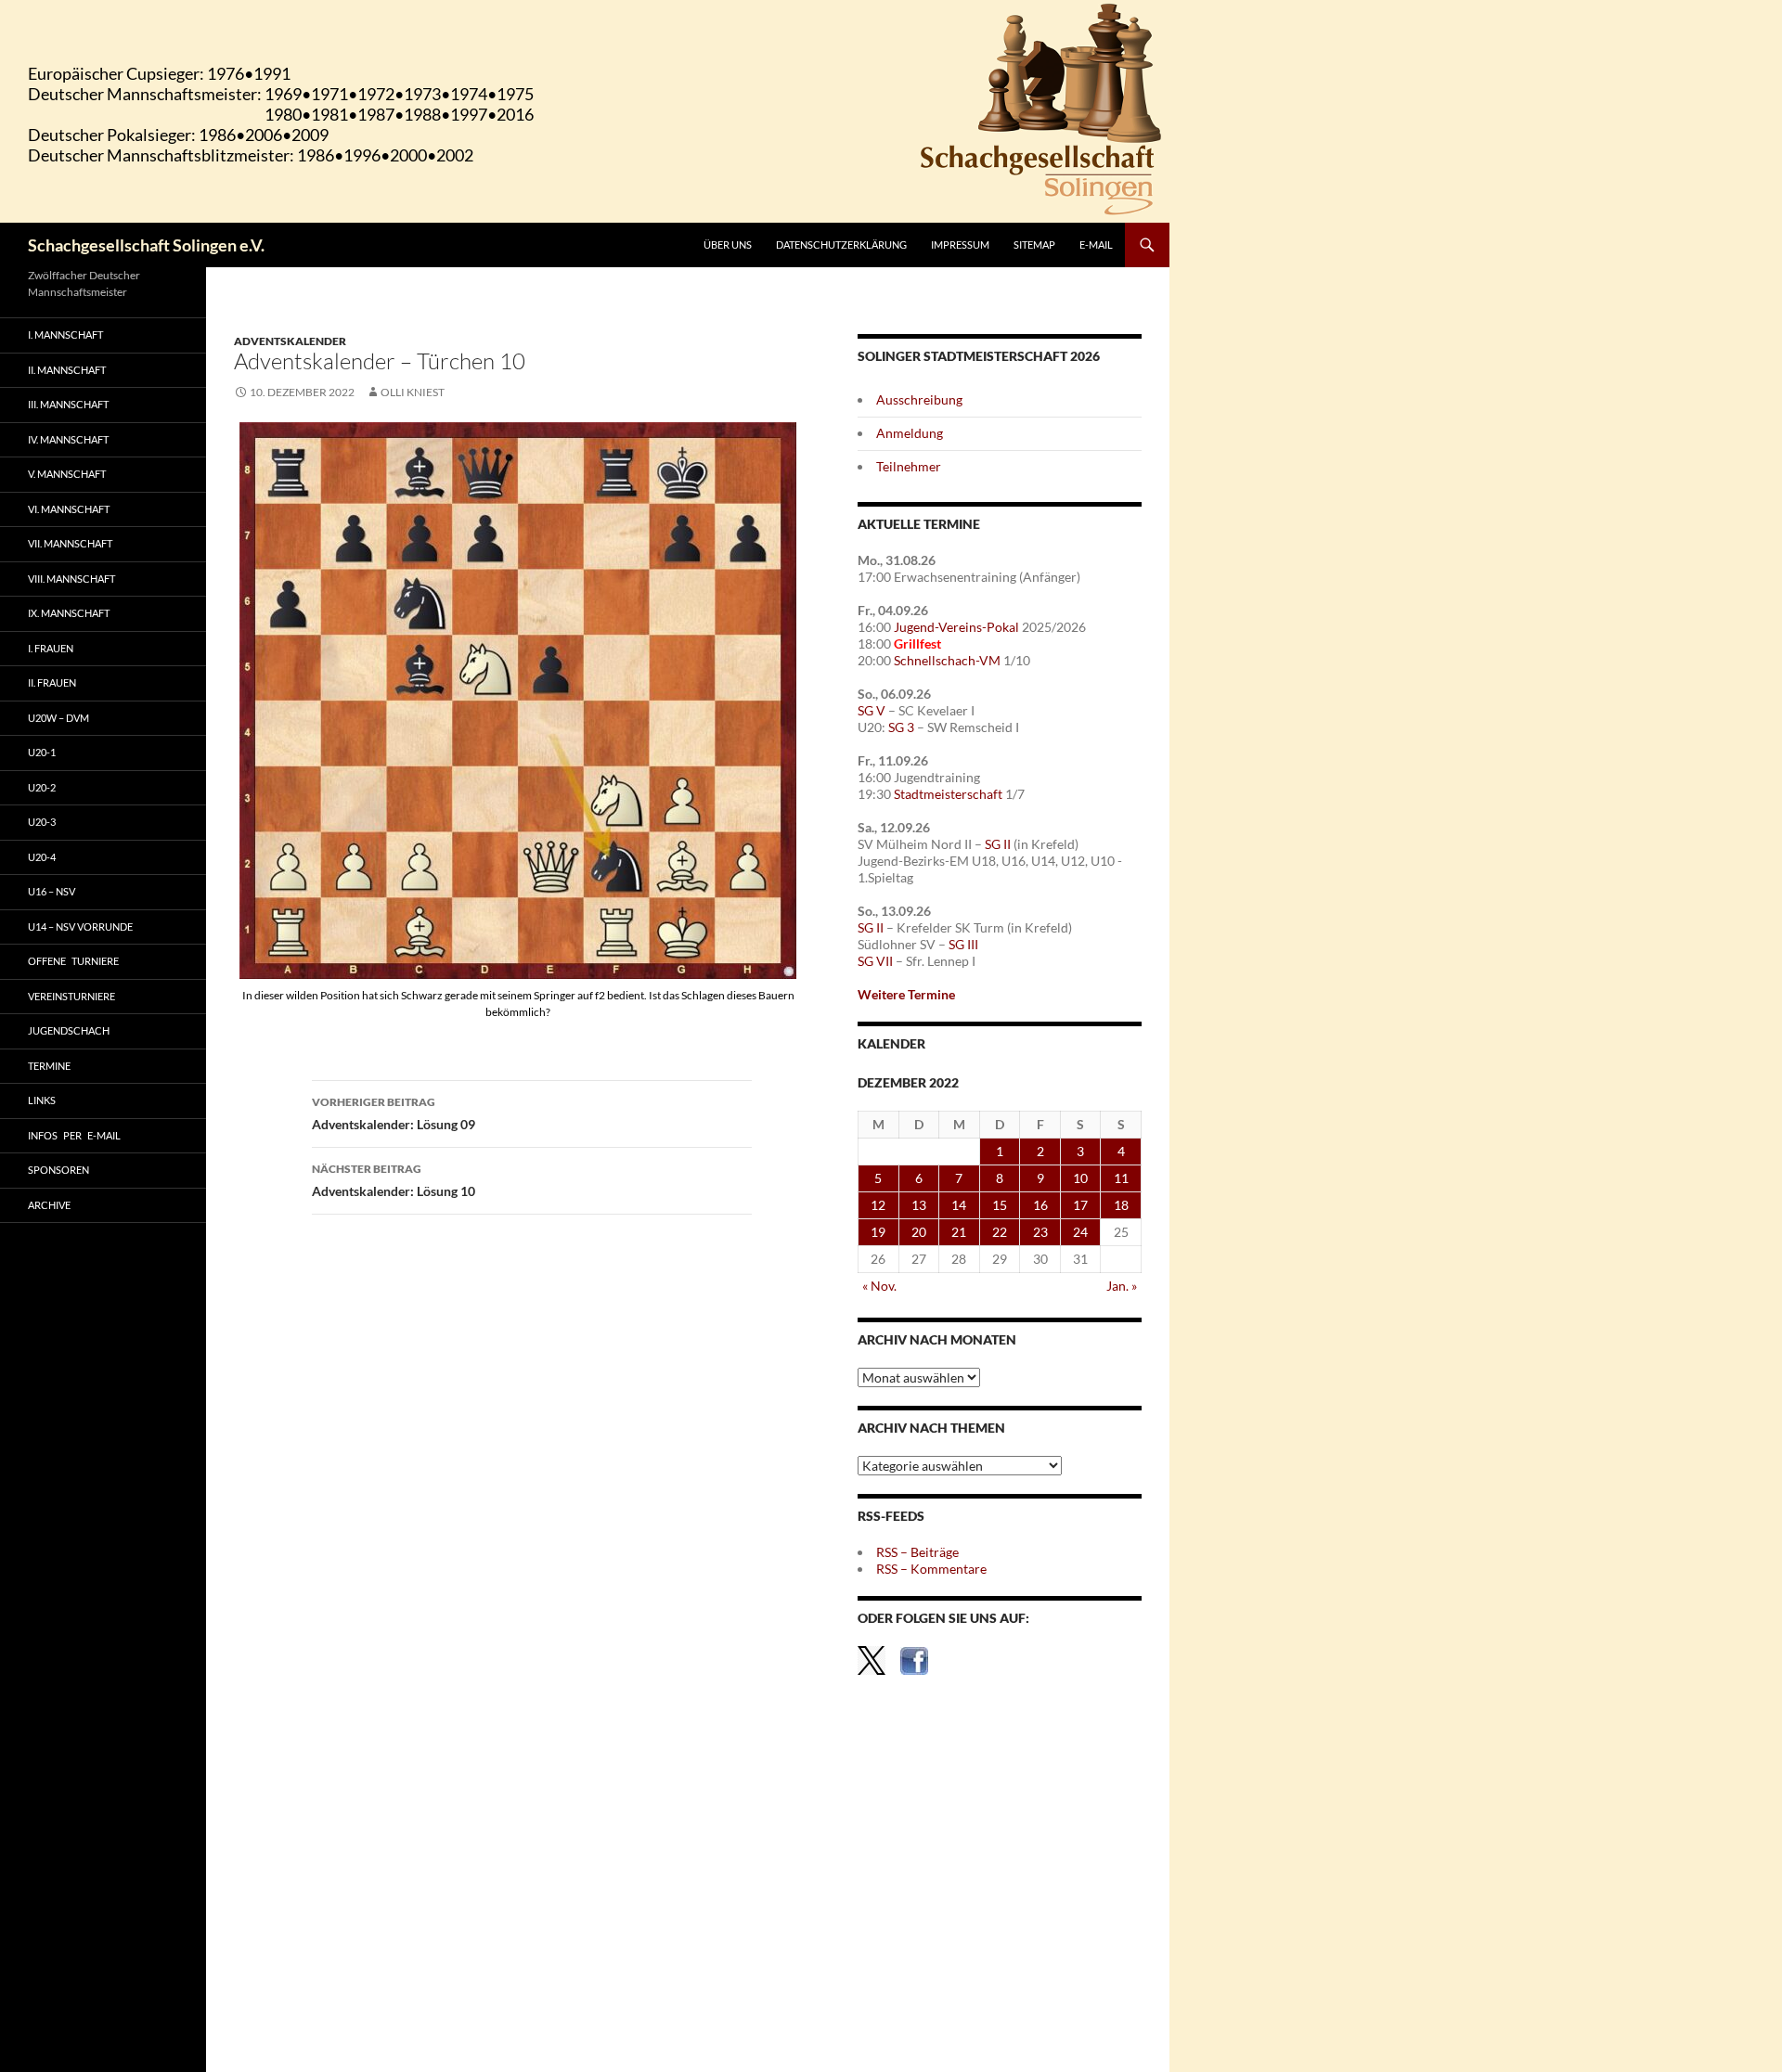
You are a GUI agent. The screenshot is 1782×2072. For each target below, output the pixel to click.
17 (1080, 1205)
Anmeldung (910, 433)
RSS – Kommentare (931, 1569)
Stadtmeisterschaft (948, 794)
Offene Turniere (73, 961)
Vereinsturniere (71, 996)
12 (878, 1205)
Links (42, 1100)
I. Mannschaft (65, 335)
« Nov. (879, 1286)
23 (1040, 1232)
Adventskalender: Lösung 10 (394, 1180)
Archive (49, 1205)
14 (959, 1205)
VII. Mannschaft (70, 543)
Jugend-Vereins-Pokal (956, 627)
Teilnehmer (909, 466)
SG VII (875, 961)
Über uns (728, 245)
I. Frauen (51, 648)
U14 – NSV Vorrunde (80, 927)
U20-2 (42, 787)
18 (1121, 1205)
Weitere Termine (906, 994)
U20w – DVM (58, 718)
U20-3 (42, 822)
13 (919, 1205)
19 (878, 1232)
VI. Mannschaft (69, 509)
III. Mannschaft (68, 404)
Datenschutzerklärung (841, 245)
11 (1121, 1178)
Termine (49, 1066)
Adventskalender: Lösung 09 (394, 1113)
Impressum (960, 245)
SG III (963, 944)
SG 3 (901, 727)
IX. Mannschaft (69, 613)
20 (919, 1232)
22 (1000, 1232)
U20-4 (42, 857)
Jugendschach (69, 1030)
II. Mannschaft (67, 370)
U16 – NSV (52, 891)
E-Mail (1096, 245)
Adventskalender (290, 341)
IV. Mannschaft (68, 439)
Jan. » (1122, 1286)
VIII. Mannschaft (71, 579)
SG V (872, 710)
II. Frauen (52, 682)
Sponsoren (58, 1170)
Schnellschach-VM (947, 660)
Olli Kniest (413, 392)
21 (959, 1232)
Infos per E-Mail (74, 1135)
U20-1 (42, 752)
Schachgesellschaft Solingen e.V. (146, 245)
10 (1080, 1178)
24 (1080, 1232)
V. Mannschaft (67, 474)
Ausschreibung (919, 399)
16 (1040, 1205)
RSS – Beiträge (917, 1552)
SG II (998, 844)
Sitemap (1034, 245)
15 (1000, 1205)
